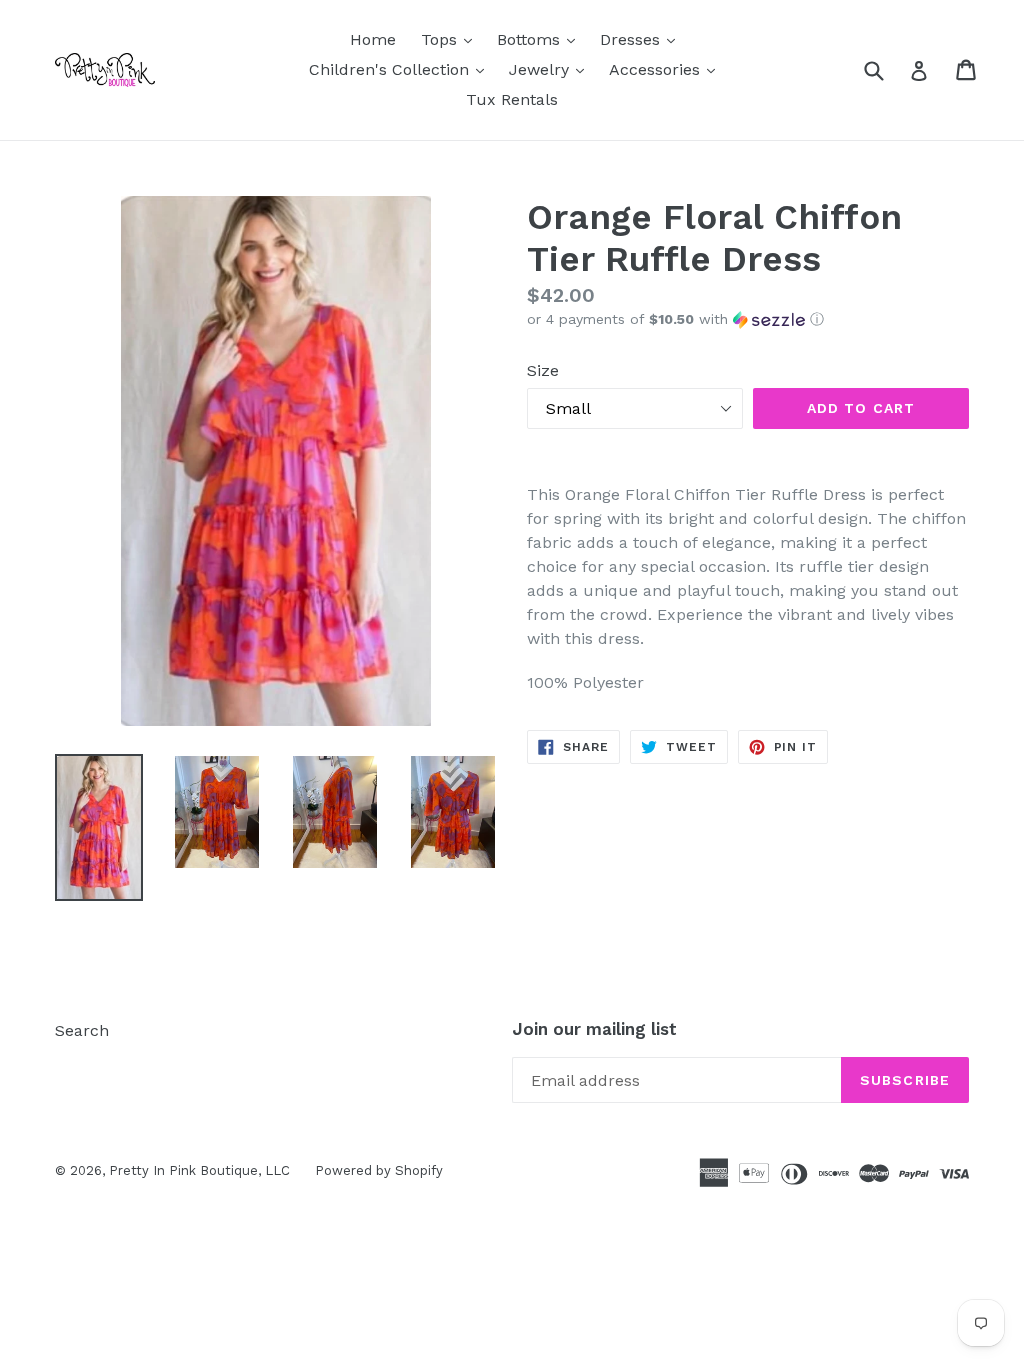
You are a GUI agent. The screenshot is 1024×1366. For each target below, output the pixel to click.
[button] (748, 319)
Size (543, 370)
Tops (451, 39)
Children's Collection (401, 69)
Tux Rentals (512, 99)
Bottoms (541, 39)
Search (82, 1030)
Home (373, 39)
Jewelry (551, 69)
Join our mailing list (594, 1029)
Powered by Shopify (379, 1170)
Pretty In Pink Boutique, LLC (199, 1170)
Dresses (642, 39)
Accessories (667, 69)
